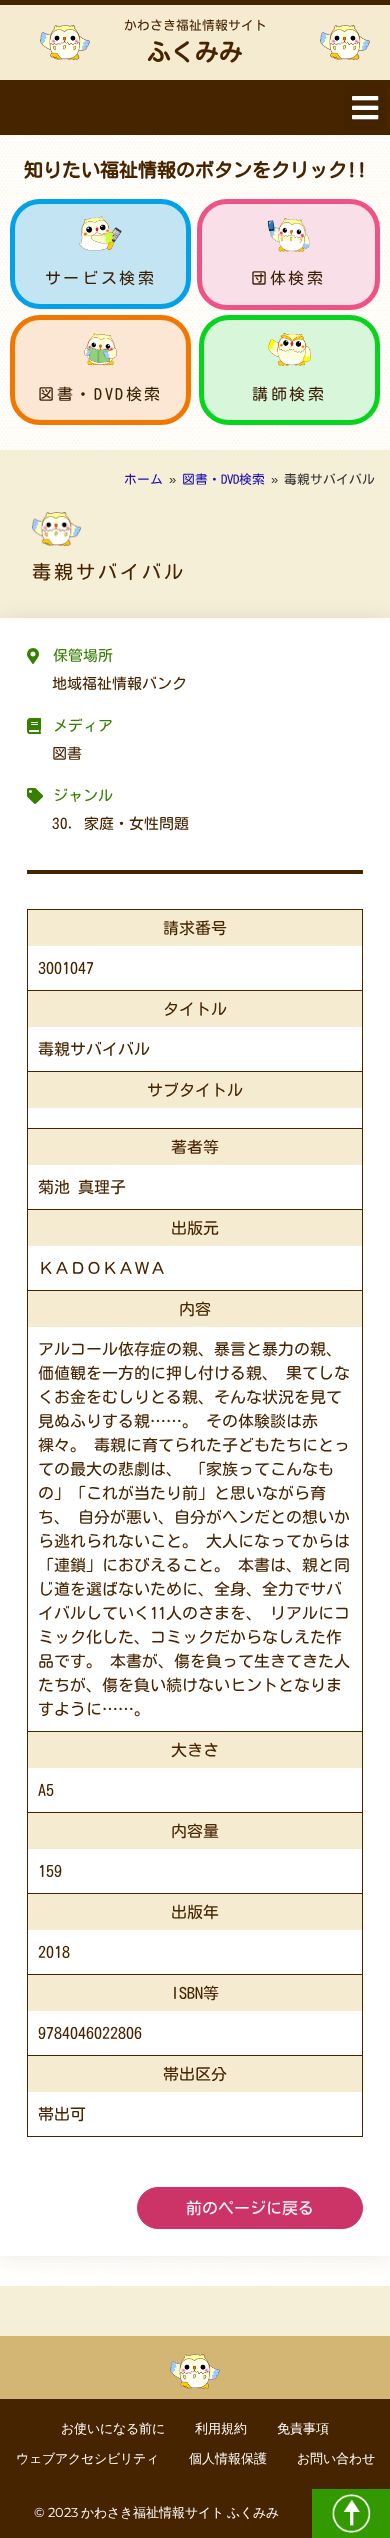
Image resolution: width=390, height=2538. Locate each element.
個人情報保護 (228, 2458)
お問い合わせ (336, 2458)
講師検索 (289, 394)
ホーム (143, 479)
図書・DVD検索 (100, 394)
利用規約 (221, 2428)
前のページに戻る (250, 2208)
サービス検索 (101, 278)
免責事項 (303, 2428)
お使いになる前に (113, 2428)
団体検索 (288, 278)
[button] (364, 107)
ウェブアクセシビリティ (87, 2458)
